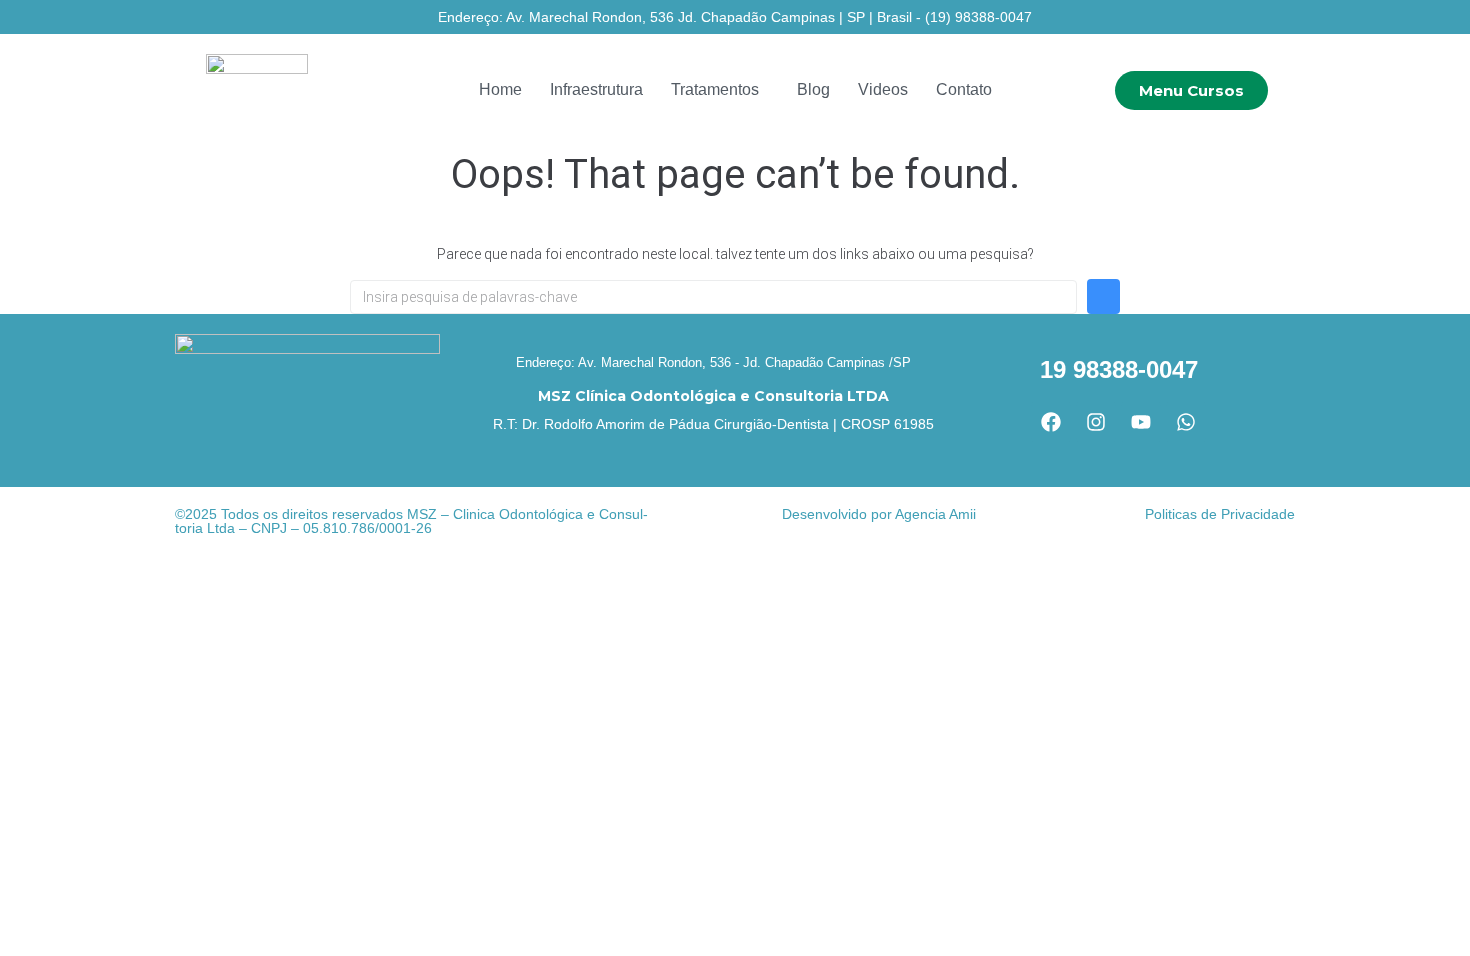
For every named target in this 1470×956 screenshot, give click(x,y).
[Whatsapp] (1186, 422)
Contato (964, 89)
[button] (720, 90)
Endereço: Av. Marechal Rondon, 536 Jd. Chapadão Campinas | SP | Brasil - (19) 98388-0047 (735, 17)
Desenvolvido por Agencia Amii (879, 514)
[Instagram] (1096, 422)
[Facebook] (1051, 422)
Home (500, 89)
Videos (883, 89)
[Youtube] (1141, 422)
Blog (813, 89)
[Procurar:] (713, 297)
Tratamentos (715, 89)
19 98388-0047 (1119, 369)
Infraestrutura (596, 89)
